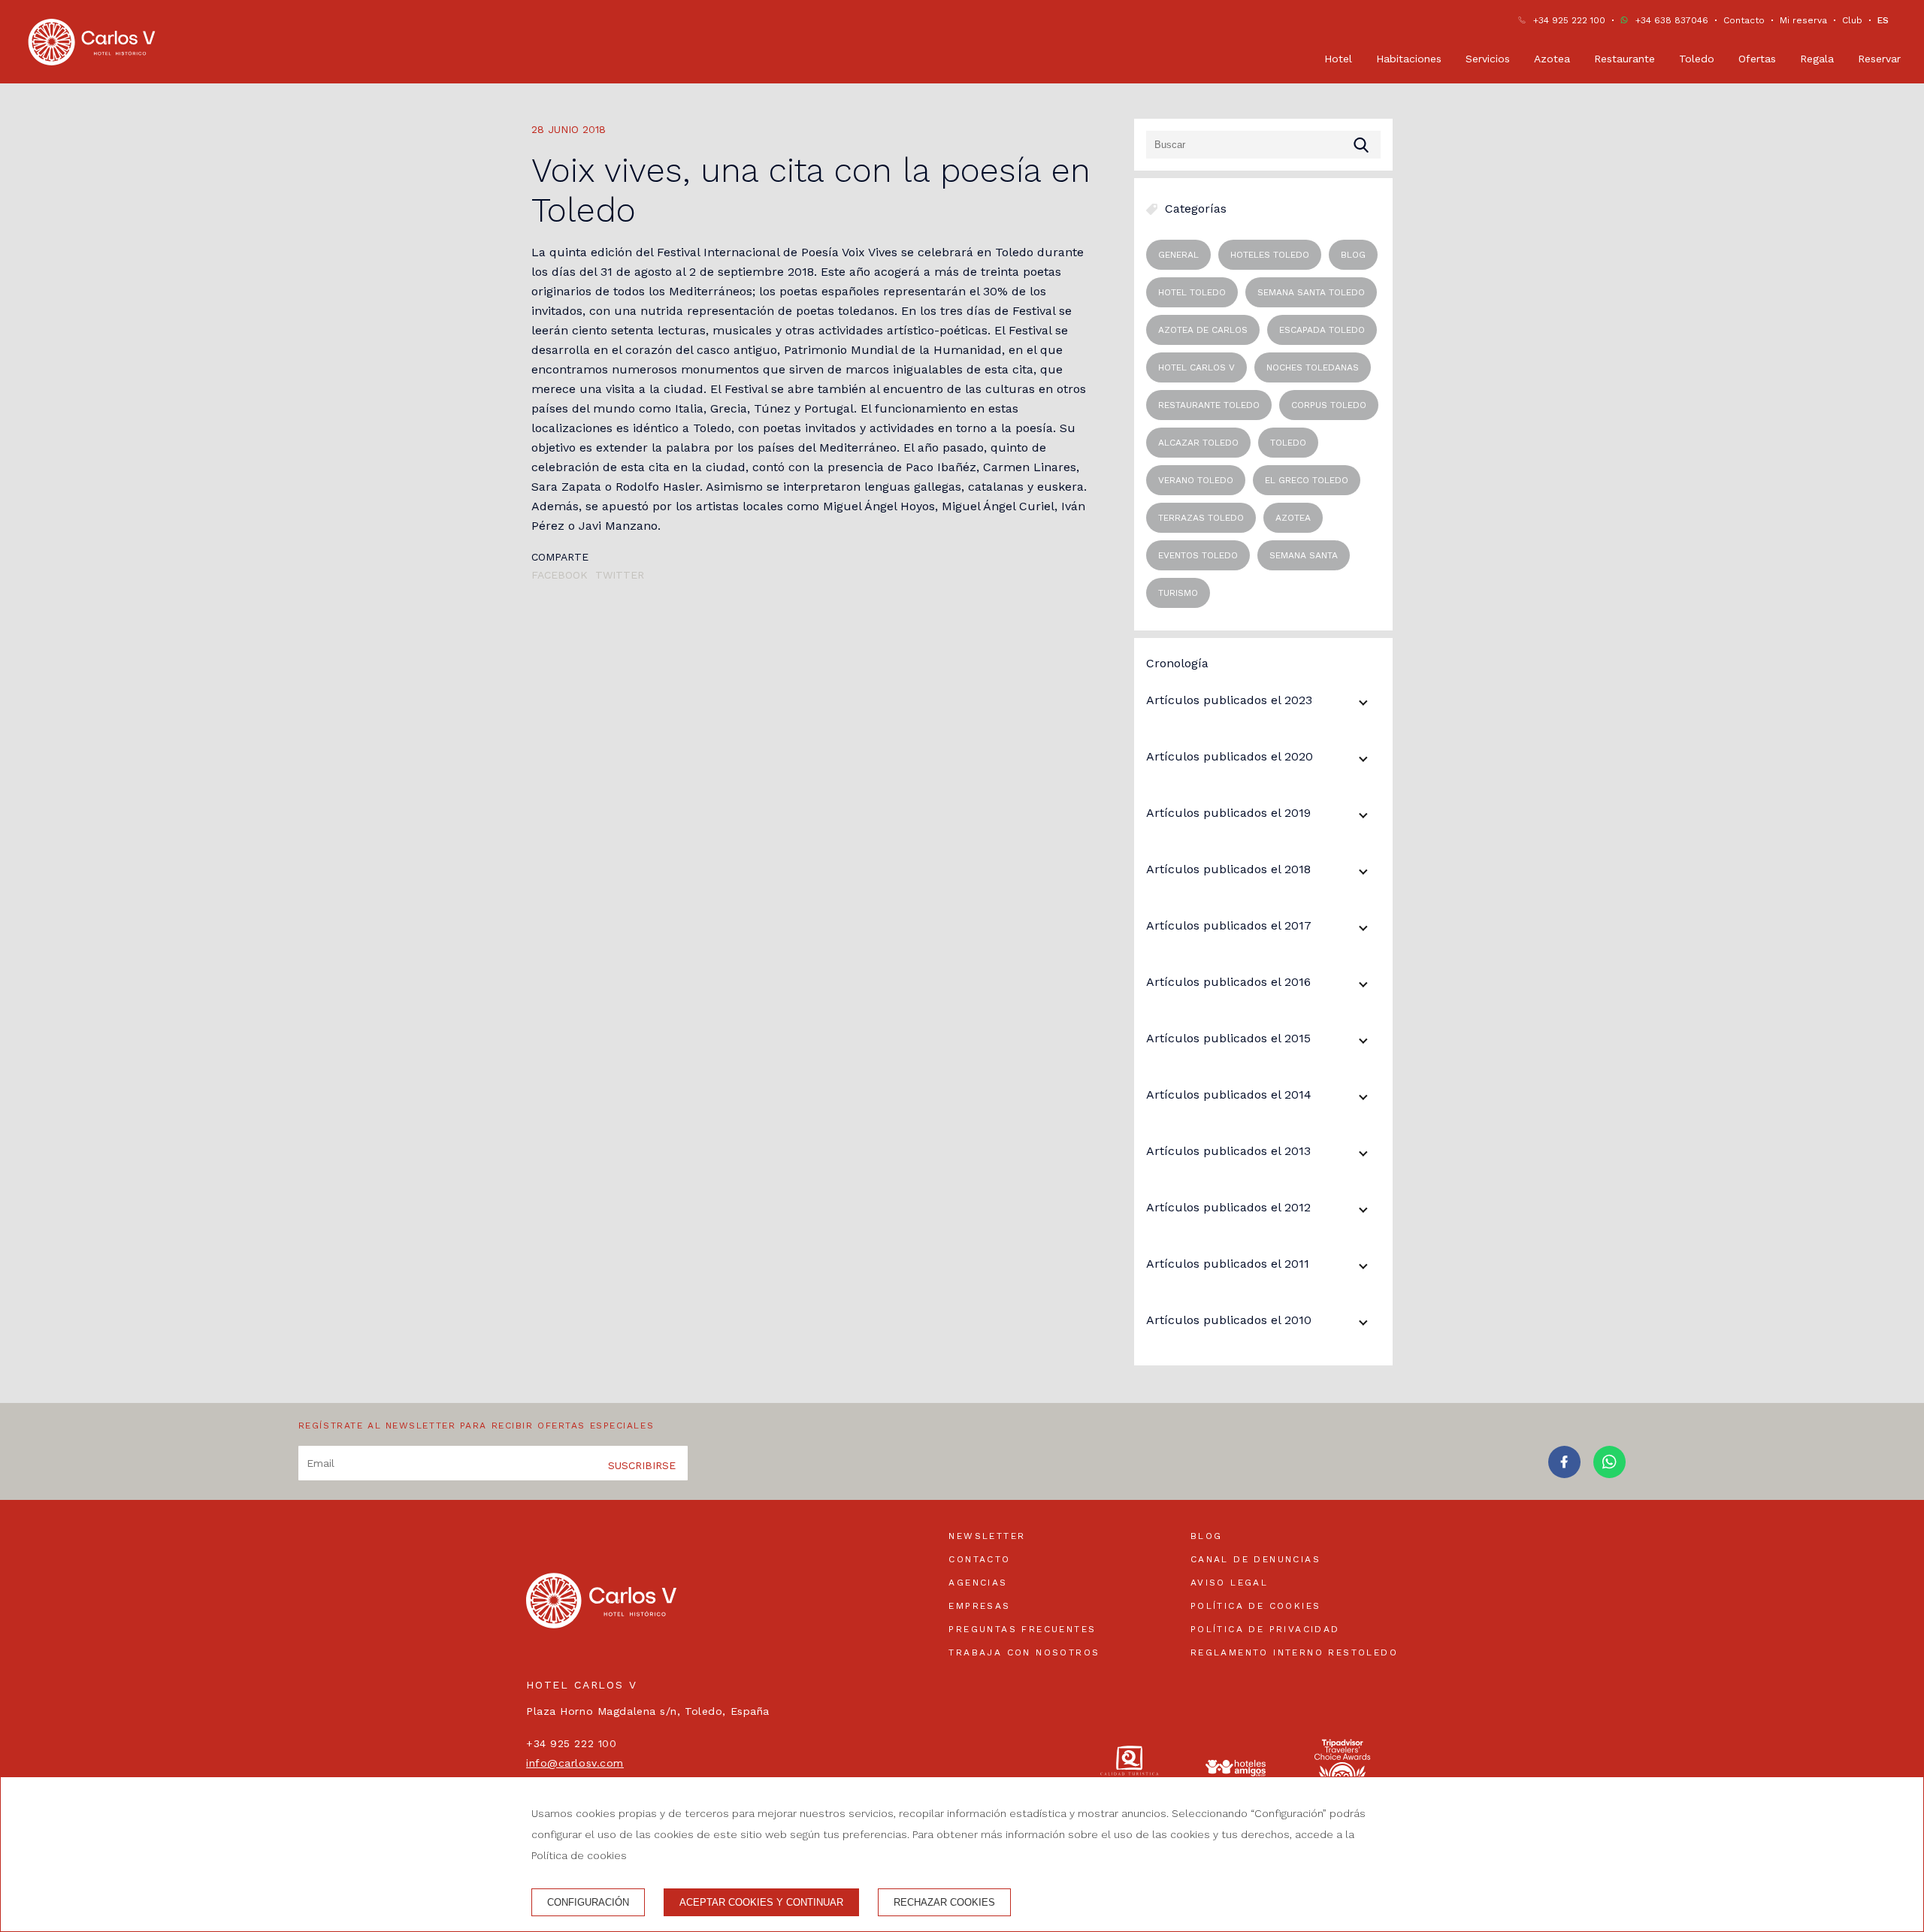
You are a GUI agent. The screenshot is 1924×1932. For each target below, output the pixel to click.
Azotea (1552, 59)
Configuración (588, 1902)
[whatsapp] (1609, 1473)
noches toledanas (1313, 367)
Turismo (1178, 593)
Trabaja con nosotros (1024, 1652)
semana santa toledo (1311, 292)
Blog (1207, 1536)
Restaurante (1625, 59)
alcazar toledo (1198, 443)
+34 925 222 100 (1569, 20)
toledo (1288, 443)
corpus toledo (1329, 405)
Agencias (978, 1583)
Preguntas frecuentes (1022, 1629)
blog (1353, 255)
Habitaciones (1409, 59)
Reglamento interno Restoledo (1294, 1652)
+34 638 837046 (1672, 20)
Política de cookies (1256, 1606)
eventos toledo (1198, 555)
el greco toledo (1307, 480)
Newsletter (987, 1536)
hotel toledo (1192, 292)
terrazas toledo (1201, 518)
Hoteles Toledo (1270, 255)
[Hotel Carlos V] (92, 42)
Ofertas (1757, 59)
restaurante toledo (1209, 405)
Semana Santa (1304, 555)
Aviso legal (1229, 1583)
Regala (1817, 59)
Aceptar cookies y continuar (761, 1902)
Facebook (560, 575)
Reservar (1879, 59)
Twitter (620, 575)
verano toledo (1196, 480)
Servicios (1488, 59)
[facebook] (1564, 1473)
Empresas (979, 1606)
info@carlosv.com (575, 1763)
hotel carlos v (1196, 367)
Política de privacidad (1265, 1629)
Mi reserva (1803, 20)
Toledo (1697, 59)
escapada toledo (1322, 330)
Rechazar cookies (944, 1902)
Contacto (1744, 20)
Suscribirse (642, 1465)
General (1178, 255)
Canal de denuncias (1255, 1559)
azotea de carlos (1203, 330)
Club (1852, 20)
